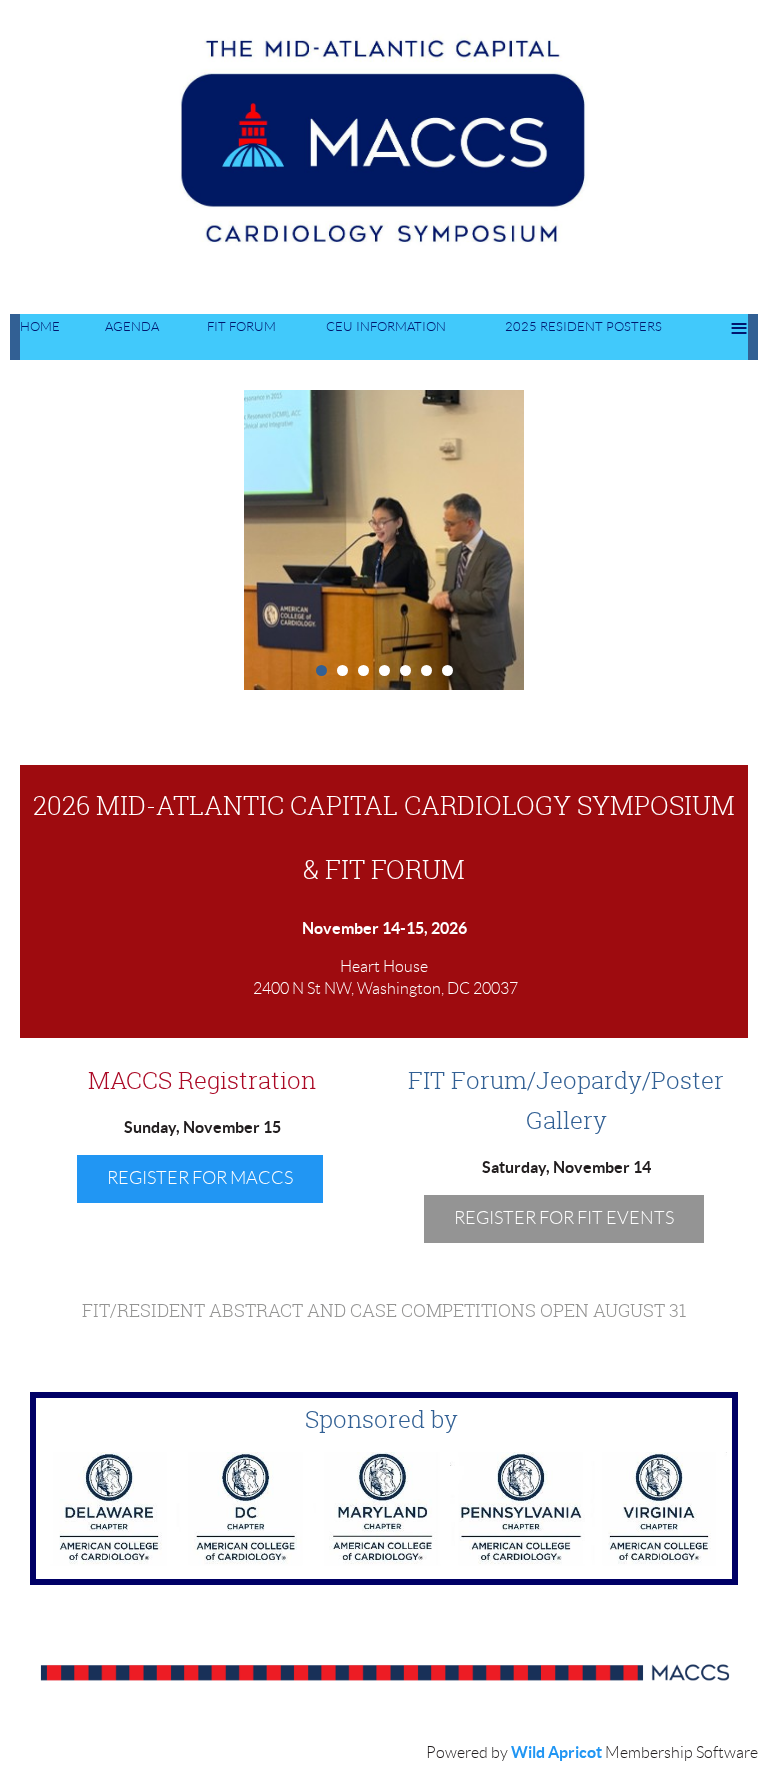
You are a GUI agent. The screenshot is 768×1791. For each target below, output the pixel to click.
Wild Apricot (556, 1752)
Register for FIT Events (564, 1218)
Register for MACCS (200, 1178)
